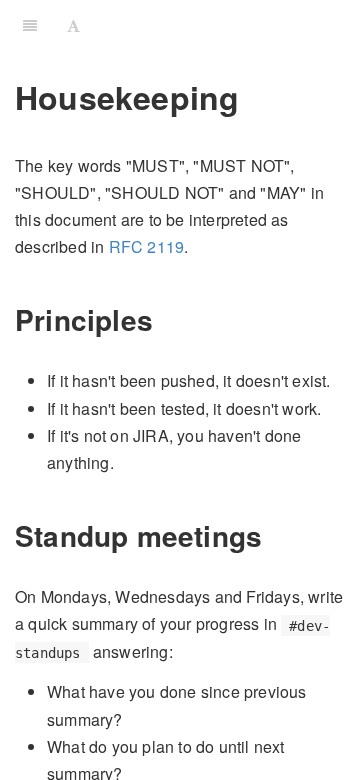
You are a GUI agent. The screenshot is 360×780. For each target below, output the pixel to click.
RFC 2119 (147, 246)
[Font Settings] (73, 25)
